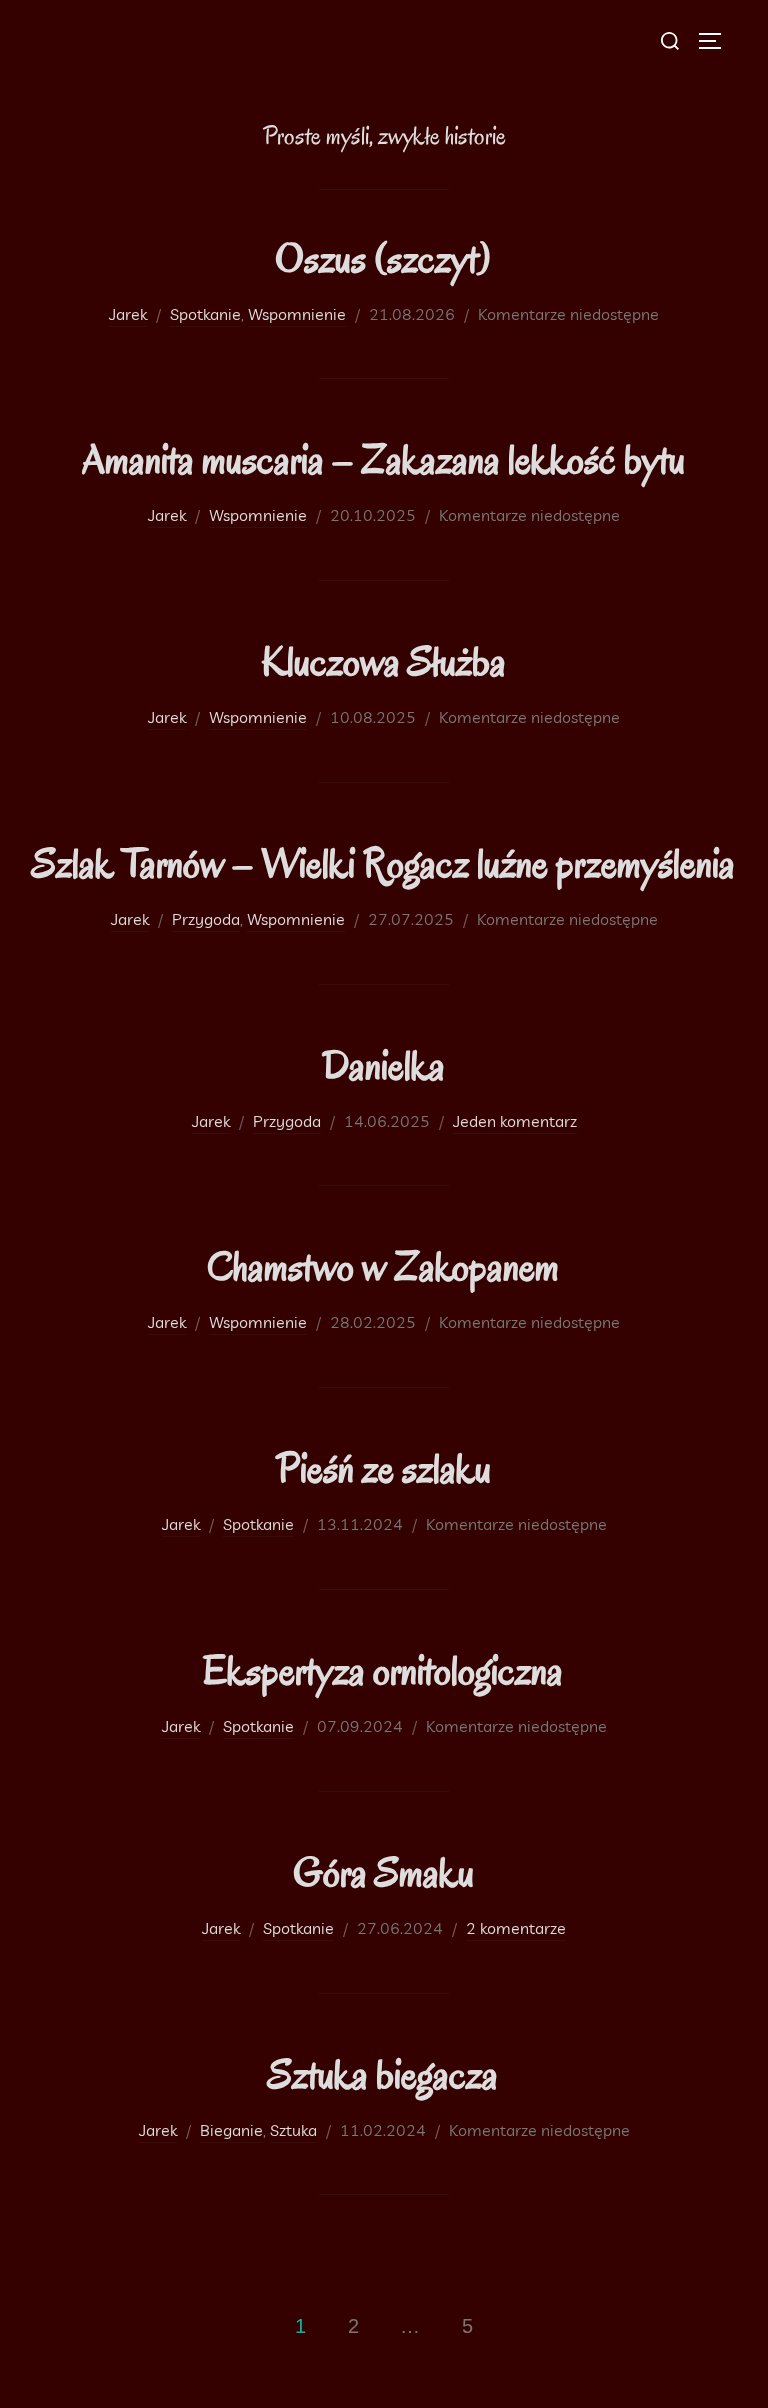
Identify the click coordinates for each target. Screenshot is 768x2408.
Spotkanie (205, 314)
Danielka (383, 1065)
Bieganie (231, 2130)
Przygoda (206, 919)
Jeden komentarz (515, 1121)
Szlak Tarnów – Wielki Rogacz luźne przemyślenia (383, 863)
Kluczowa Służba (383, 661)
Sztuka (293, 2130)
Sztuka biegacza (383, 2074)
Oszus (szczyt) (383, 258)
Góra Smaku (383, 1872)
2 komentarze (516, 1928)
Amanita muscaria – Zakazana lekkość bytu (383, 459)
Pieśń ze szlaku (383, 1468)
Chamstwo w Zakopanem (383, 1266)
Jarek (128, 314)
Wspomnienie (297, 314)
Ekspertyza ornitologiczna (383, 1670)
